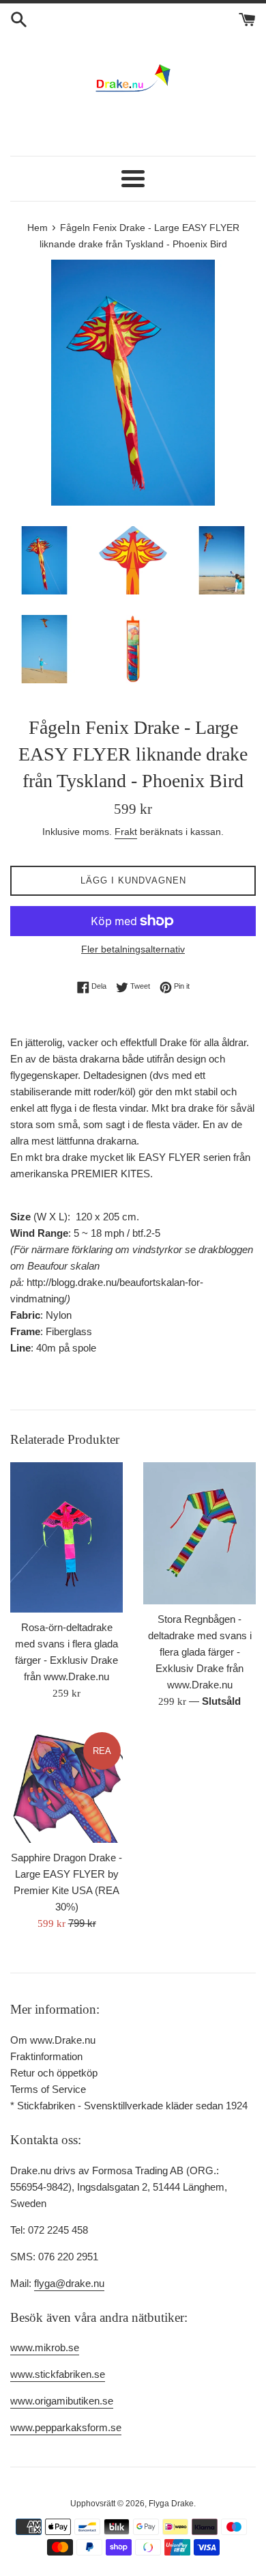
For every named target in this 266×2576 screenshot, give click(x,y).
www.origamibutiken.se (62, 2401)
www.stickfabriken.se (58, 2374)
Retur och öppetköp (54, 2073)
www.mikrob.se (45, 2347)
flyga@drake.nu (69, 2283)
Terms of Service (48, 2089)
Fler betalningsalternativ (133, 949)
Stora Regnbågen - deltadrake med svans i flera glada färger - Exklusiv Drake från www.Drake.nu (200, 1652)
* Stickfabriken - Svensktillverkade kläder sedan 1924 (129, 2106)
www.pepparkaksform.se (66, 2427)
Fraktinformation (46, 2056)
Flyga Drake (171, 2504)
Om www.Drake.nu (53, 2040)
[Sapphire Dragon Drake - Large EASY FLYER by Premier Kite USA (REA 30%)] (66, 1786)
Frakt (126, 832)
